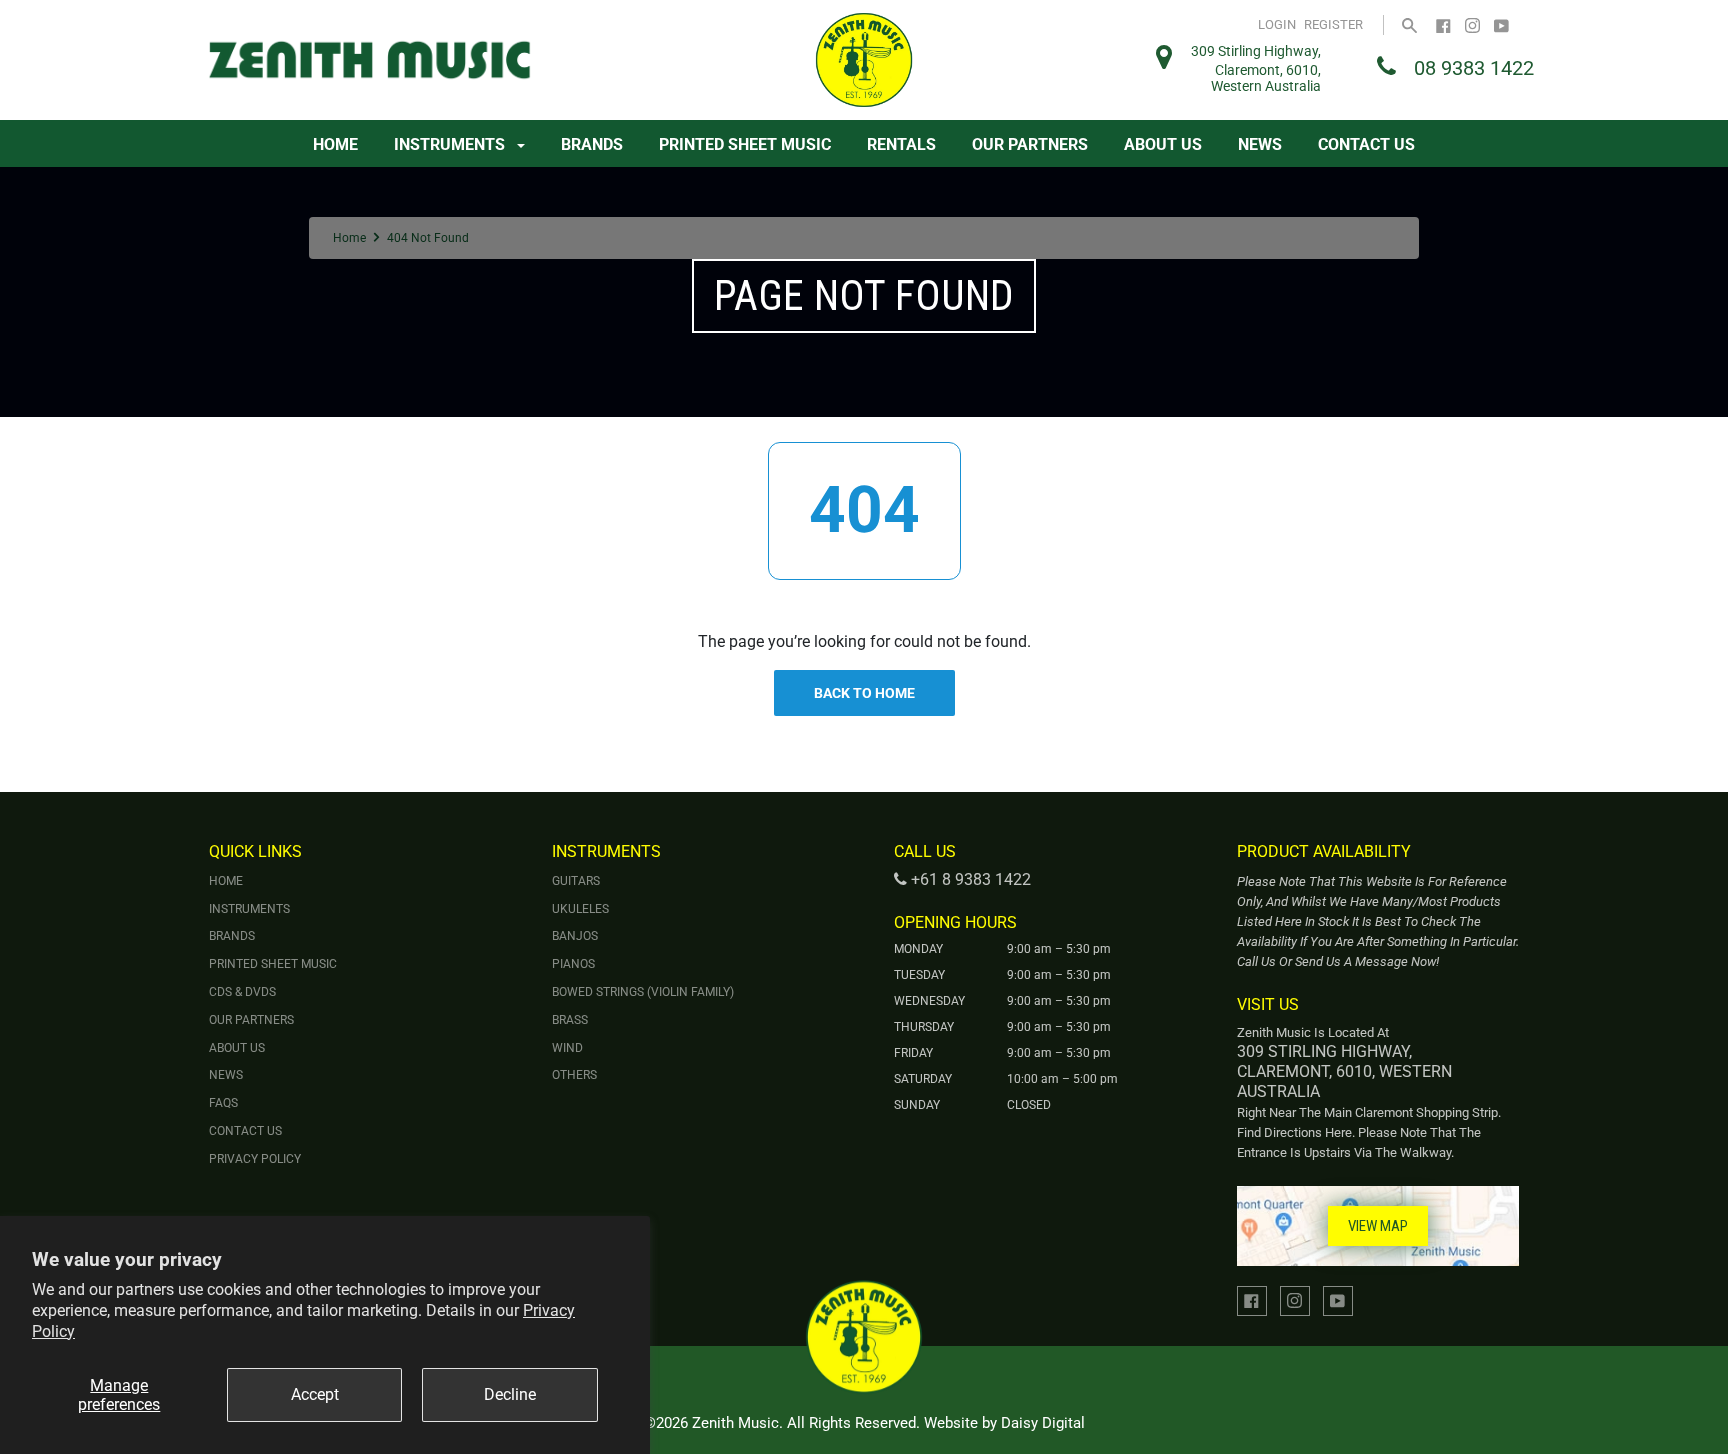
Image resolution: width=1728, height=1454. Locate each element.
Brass (570, 1020)
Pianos (573, 964)
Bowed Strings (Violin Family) (643, 992)
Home (335, 144)
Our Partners (1030, 144)
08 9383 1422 (1474, 68)
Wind (567, 1048)
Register (1333, 24)
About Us (1163, 144)
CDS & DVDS (242, 992)
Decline (510, 1394)
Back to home (864, 693)
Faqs (223, 1103)
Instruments (451, 144)
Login (1277, 24)
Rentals (901, 144)
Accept (315, 1394)
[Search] (1409, 24)
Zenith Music (735, 1423)
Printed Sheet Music (745, 144)
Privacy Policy (255, 1159)
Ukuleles (580, 909)
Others (574, 1075)
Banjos (575, 936)
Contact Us (1366, 144)
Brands (592, 144)
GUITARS (576, 881)
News (1260, 144)
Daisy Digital (1043, 1423)
